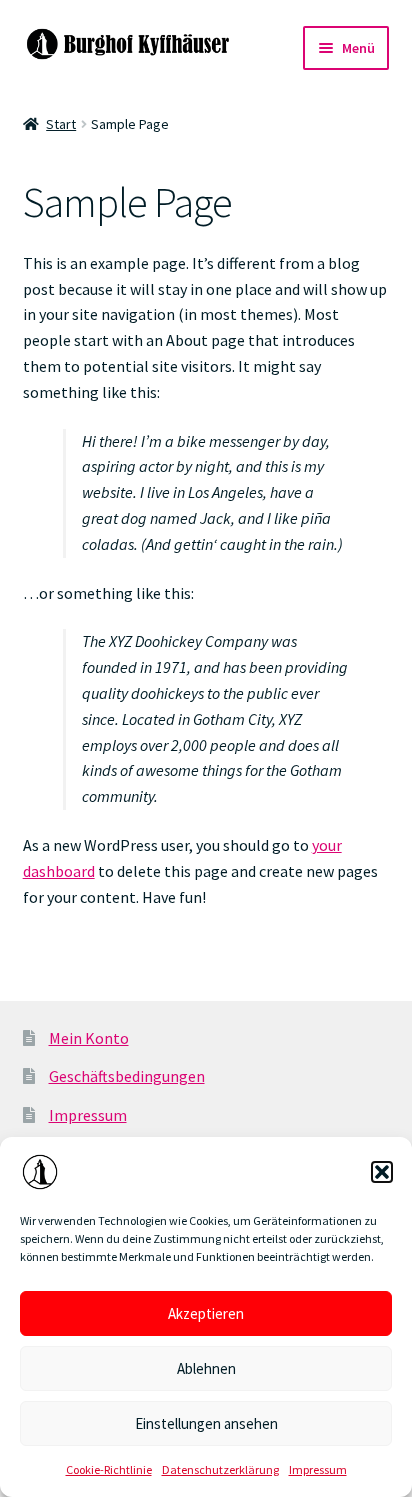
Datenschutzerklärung (220, 1469)
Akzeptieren (206, 1313)
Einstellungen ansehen (206, 1423)
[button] (382, 1172)
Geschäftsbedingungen (127, 1076)
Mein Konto (89, 1038)
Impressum (318, 1469)
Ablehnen (206, 1368)
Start (61, 124)
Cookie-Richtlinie (109, 1469)
